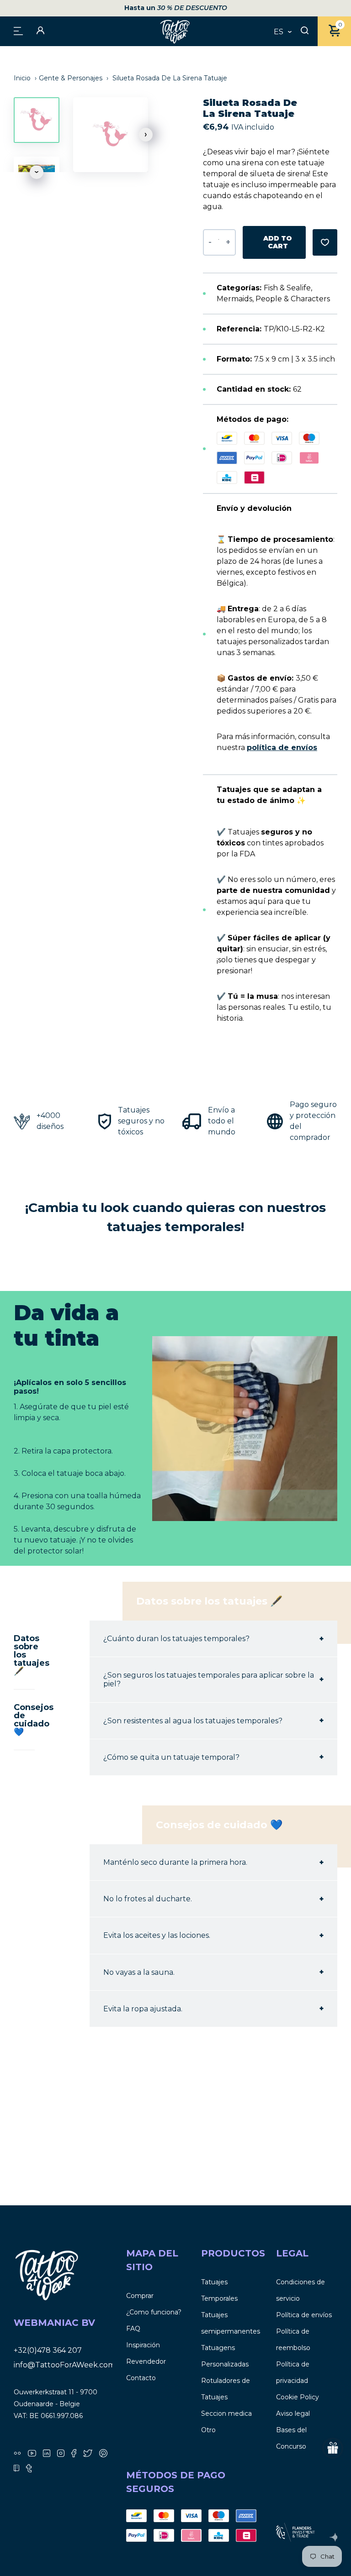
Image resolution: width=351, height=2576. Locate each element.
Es (279, 32)
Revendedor (146, 2361)
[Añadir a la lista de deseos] (325, 242)
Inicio (23, 78)
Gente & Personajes (71, 78)
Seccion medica (226, 2413)
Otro (208, 2430)
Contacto (141, 2378)
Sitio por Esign (333, 2537)
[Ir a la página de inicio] (175, 31)
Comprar (140, 2296)
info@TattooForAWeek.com (64, 2365)
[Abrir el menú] (18, 30)
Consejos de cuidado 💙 (24, 1720)
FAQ (133, 2329)
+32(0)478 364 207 (48, 2350)
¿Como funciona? (154, 2312)
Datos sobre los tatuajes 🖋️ (24, 1655)
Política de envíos (304, 2315)
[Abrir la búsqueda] (305, 31)
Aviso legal (293, 2413)
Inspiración (143, 2345)
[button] (146, 135)
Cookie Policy (298, 2397)
